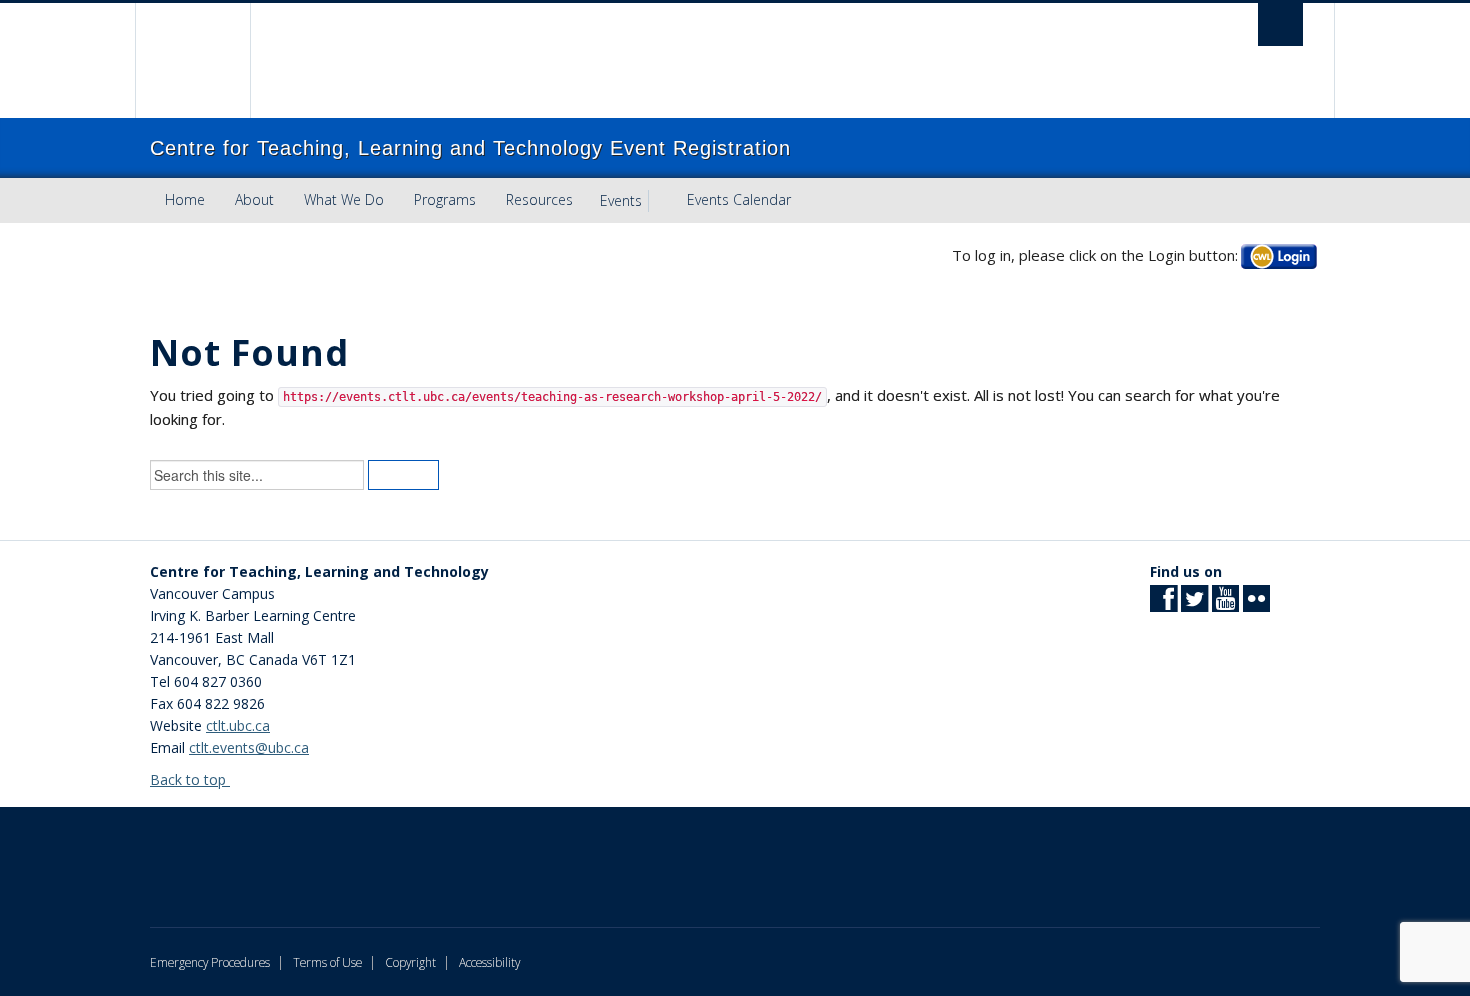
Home (185, 199)
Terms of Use (327, 962)
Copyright (410, 962)
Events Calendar (739, 199)
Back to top (190, 779)
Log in (1279, 255)
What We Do (344, 199)
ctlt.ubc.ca (238, 725)
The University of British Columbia (192, 60)
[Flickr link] (1256, 604)
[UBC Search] (1280, 24)
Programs (445, 199)
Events (621, 200)
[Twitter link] (1194, 604)
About (254, 199)
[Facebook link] (1163, 604)
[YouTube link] (1225, 604)
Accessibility (489, 962)
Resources (539, 199)
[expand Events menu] (660, 201)
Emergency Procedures (210, 962)
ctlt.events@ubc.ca (249, 747)
